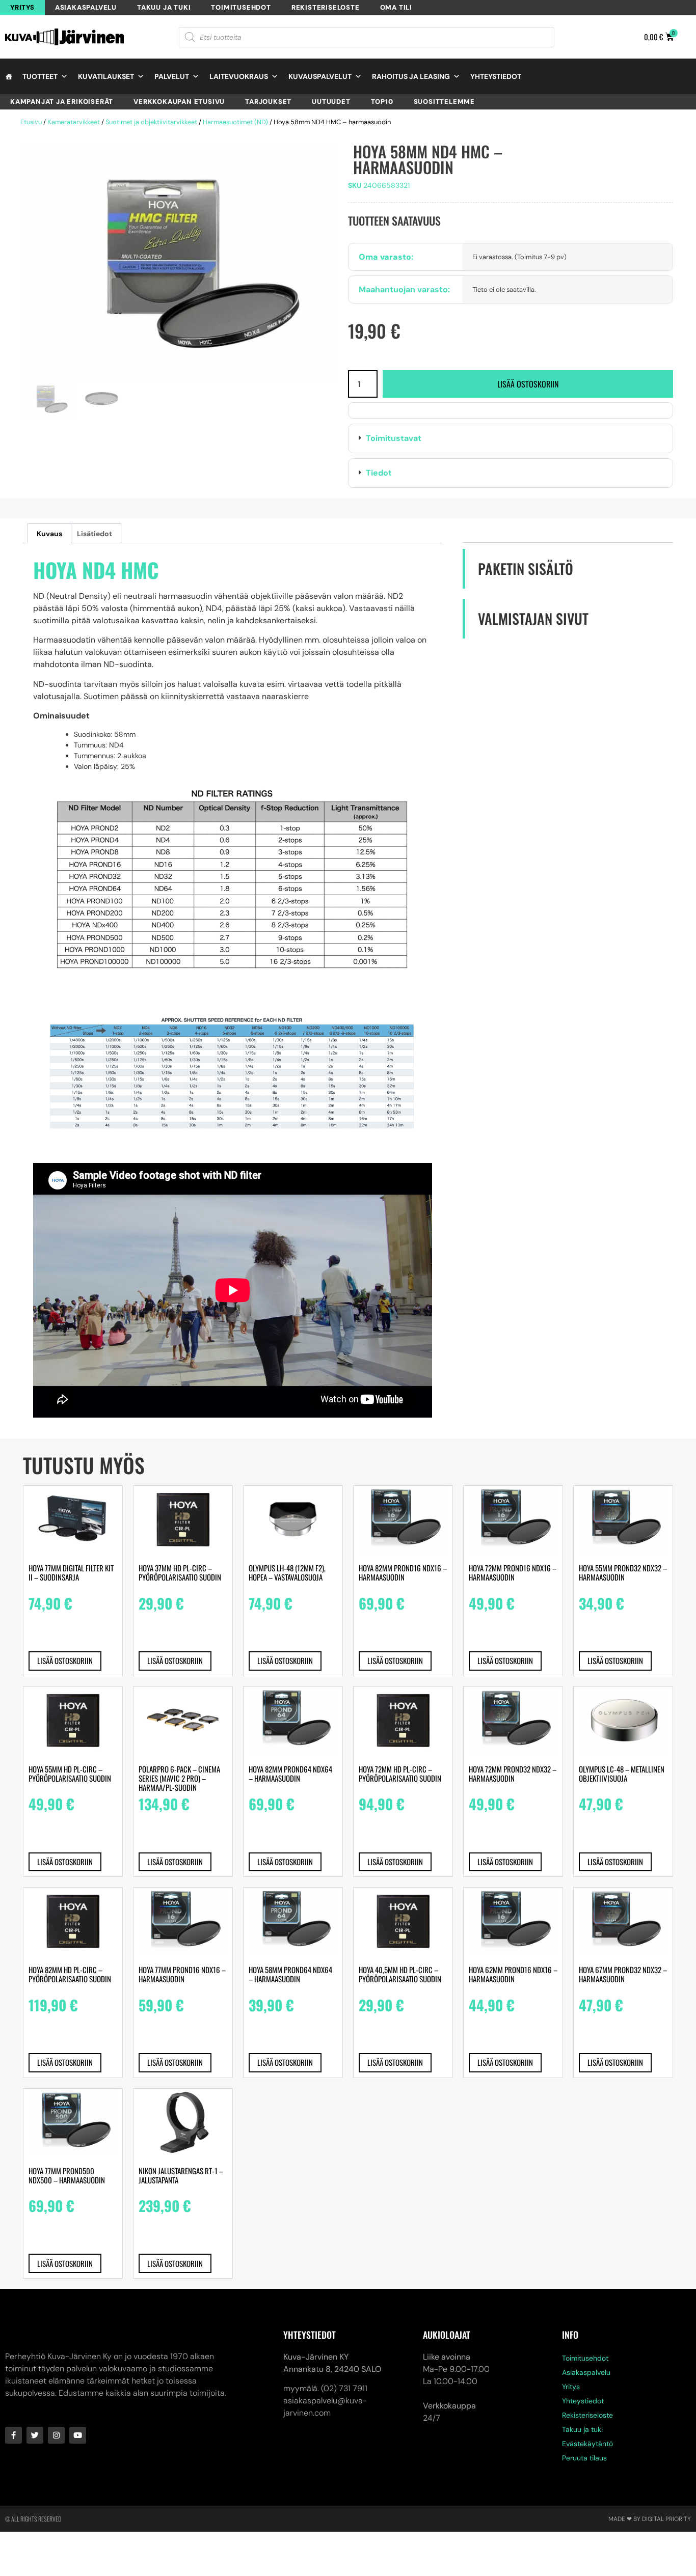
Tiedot (379, 473)
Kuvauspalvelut (320, 76)
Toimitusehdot (241, 7)
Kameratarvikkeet (74, 122)
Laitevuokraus (239, 76)
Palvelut (172, 76)
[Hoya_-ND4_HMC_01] (180, 262)
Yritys (22, 7)
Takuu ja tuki (164, 7)
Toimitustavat (394, 438)
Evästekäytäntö (587, 2444)
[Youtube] (78, 2435)
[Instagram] (56, 2435)
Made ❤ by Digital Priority (650, 2519)
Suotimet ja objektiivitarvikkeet (151, 122)
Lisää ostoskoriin (528, 384)
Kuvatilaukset (106, 76)
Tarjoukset (268, 102)
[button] (511, 438)
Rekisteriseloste (326, 7)
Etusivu (31, 122)
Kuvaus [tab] (49, 534)
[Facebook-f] (14, 2435)
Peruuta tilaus (584, 2458)
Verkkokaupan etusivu (179, 102)
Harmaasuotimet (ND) (235, 122)
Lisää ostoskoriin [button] (65, 1660)
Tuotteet (40, 76)
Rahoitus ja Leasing (411, 76)
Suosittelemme (444, 102)
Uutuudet (331, 102)
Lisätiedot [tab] (95, 534)
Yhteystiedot (496, 76)
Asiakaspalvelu (86, 7)
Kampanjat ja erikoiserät (62, 102)
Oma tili (396, 7)
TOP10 (382, 102)
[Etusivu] (9, 76)
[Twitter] (35, 2435)
